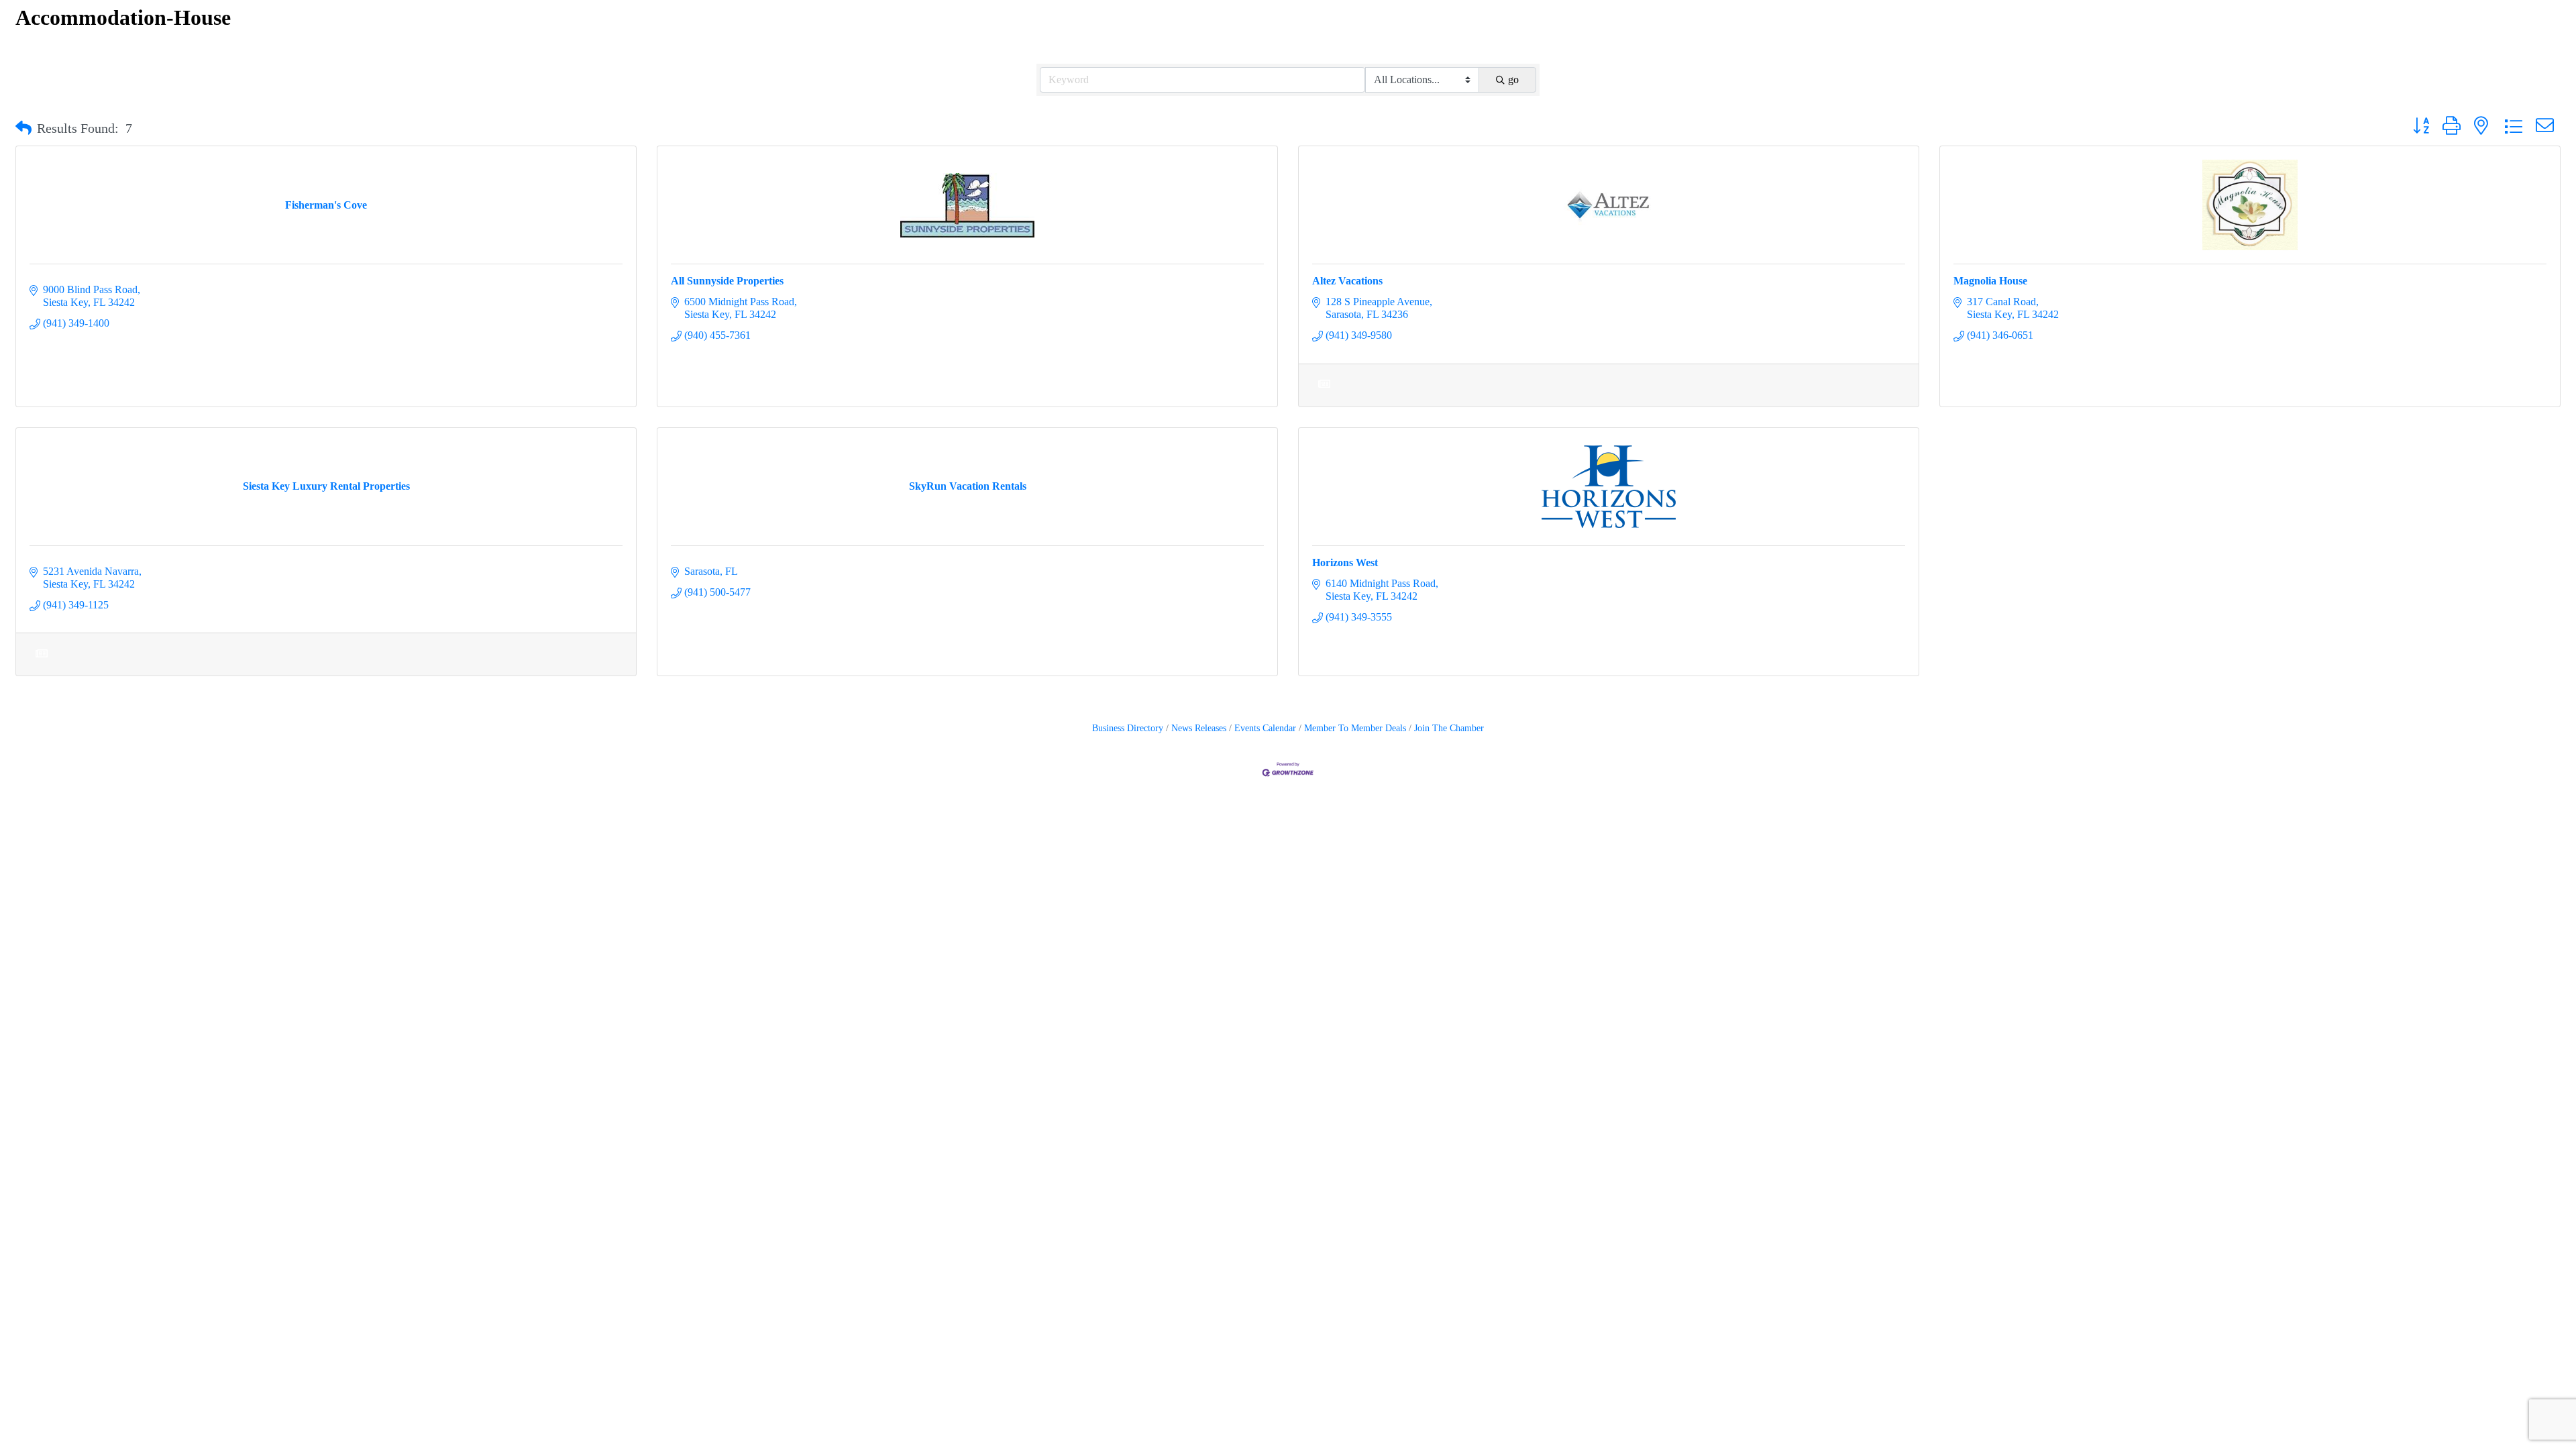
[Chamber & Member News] (1324, 392)
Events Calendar (1265, 728)
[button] (23, 128)
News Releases (1199, 728)
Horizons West (1345, 562)
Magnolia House (1990, 281)
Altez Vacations (1347, 281)
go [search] (1513, 79)
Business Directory (1128, 728)
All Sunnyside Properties (727, 281)
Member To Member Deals (1355, 728)
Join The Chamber (1449, 728)
